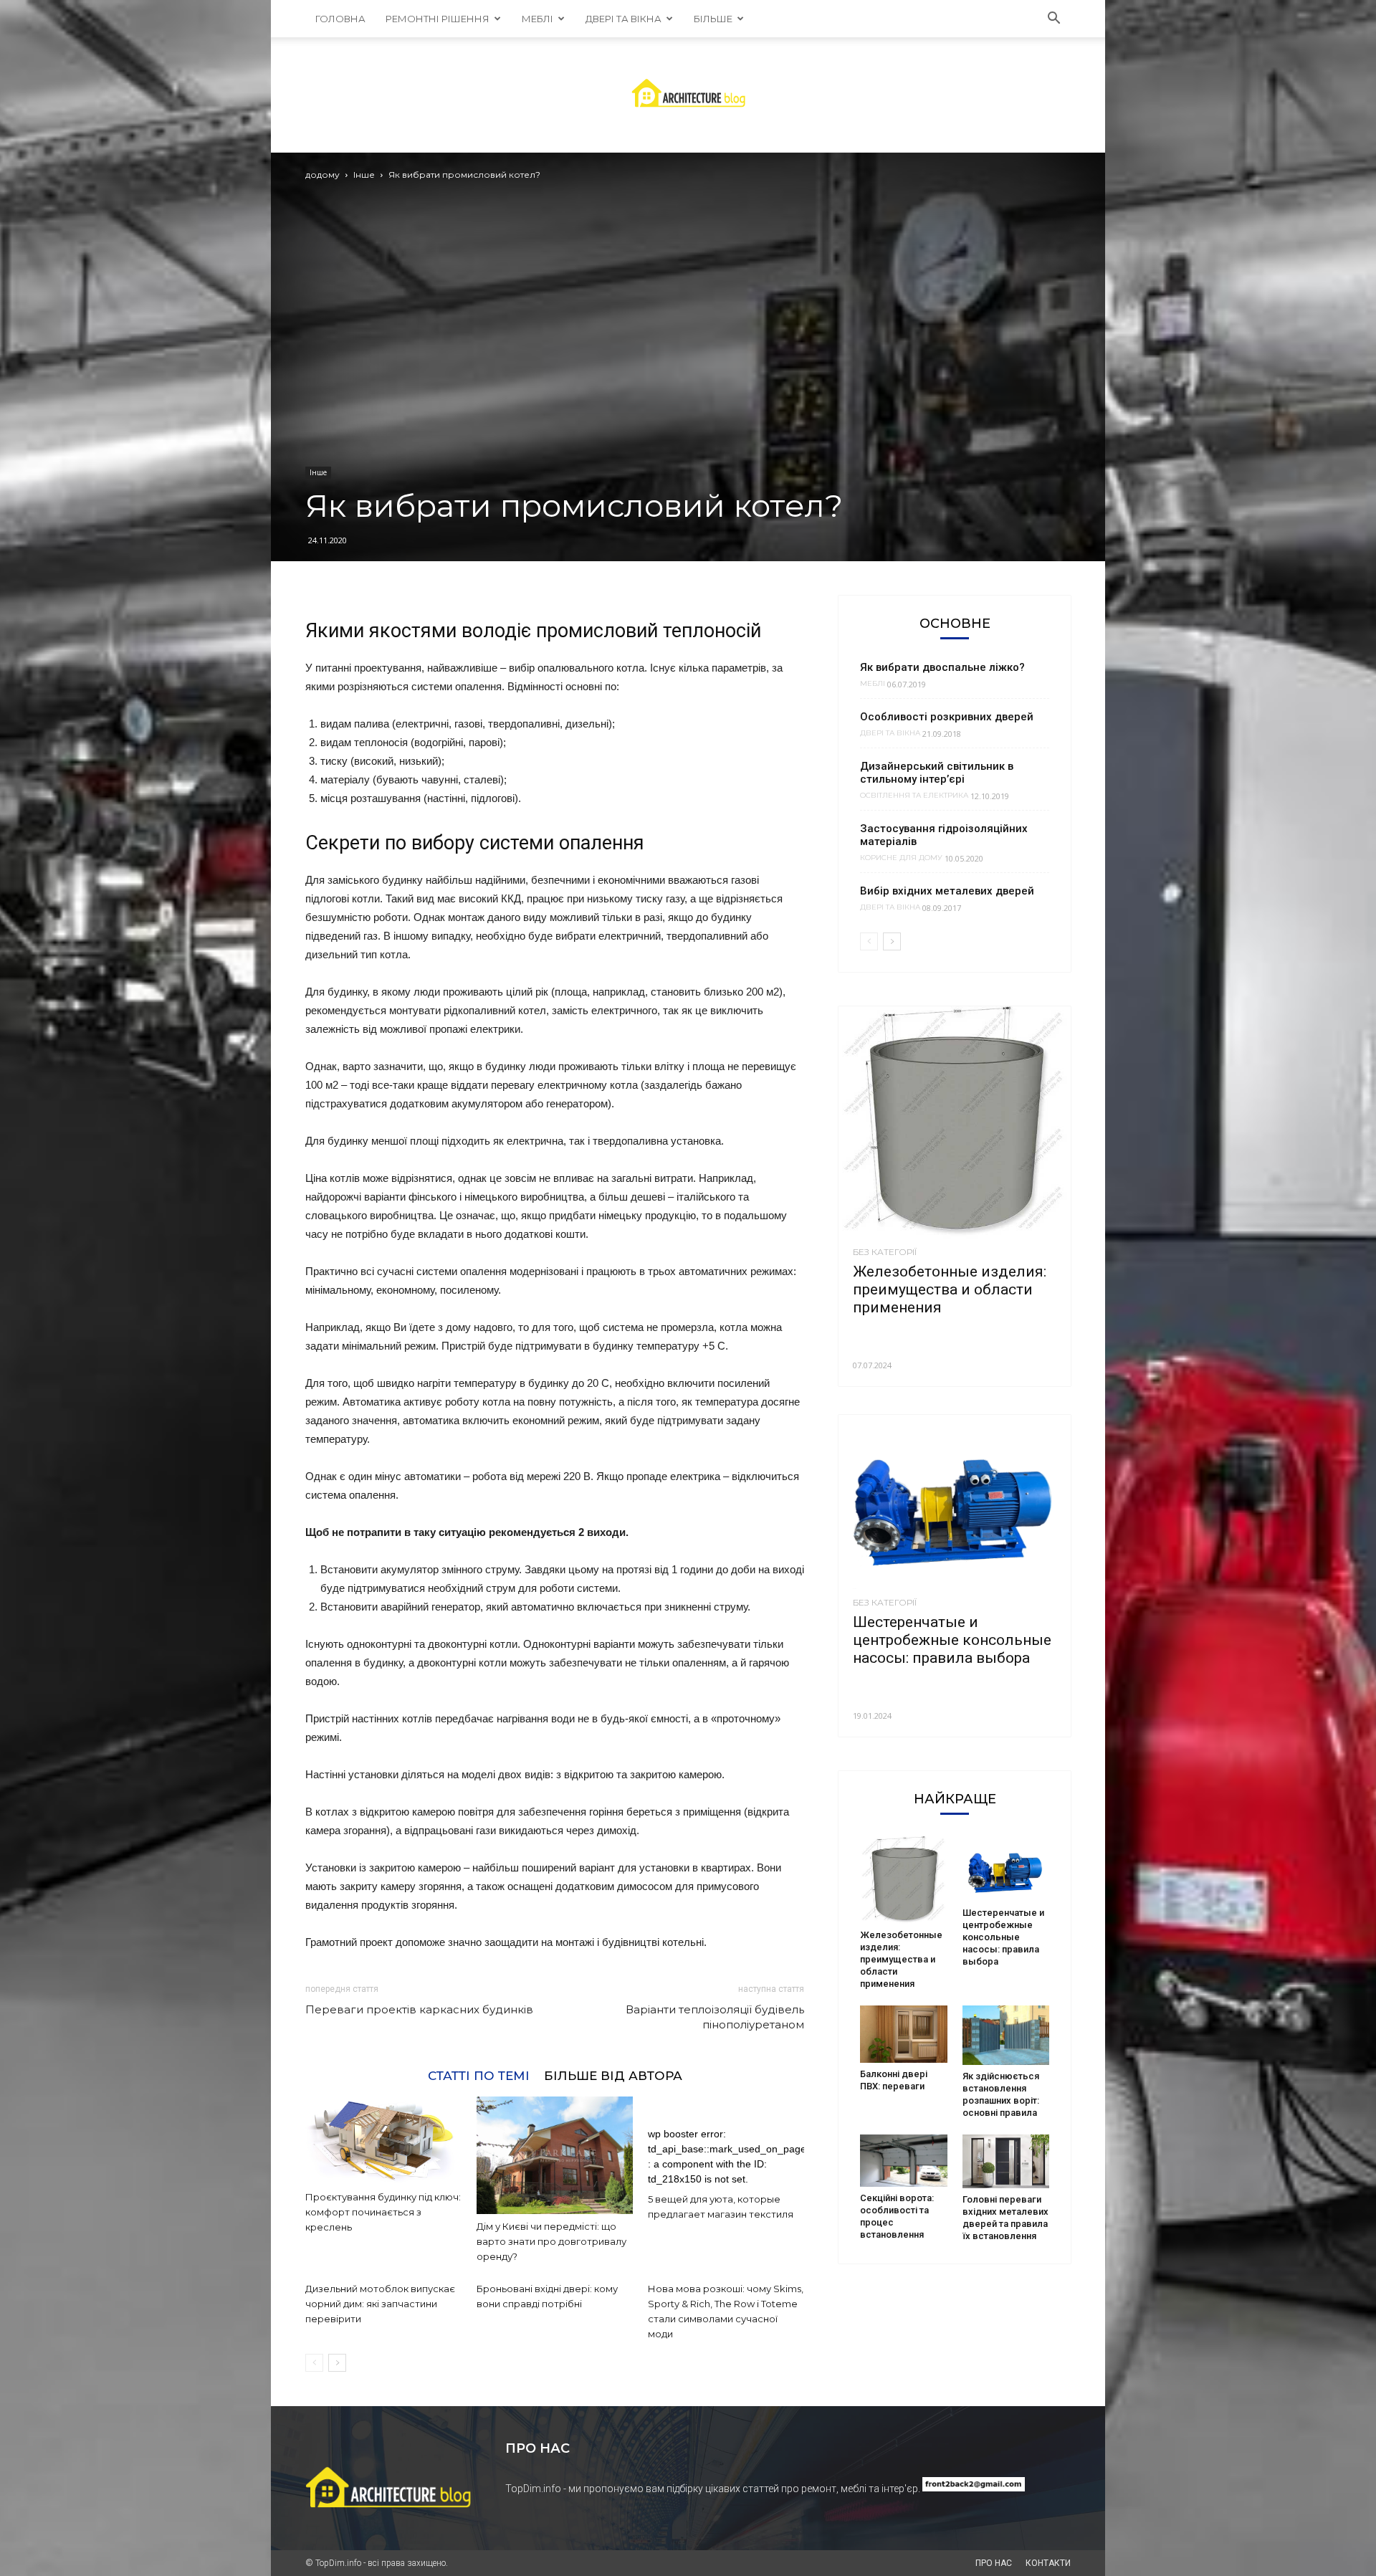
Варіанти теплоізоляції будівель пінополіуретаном (715, 2017)
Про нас (994, 2563)
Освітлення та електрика (914, 796)
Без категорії (885, 1252)
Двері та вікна (623, 19)
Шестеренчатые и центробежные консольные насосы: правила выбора (952, 1640)
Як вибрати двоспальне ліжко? (942, 667)
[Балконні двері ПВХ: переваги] (904, 2034)
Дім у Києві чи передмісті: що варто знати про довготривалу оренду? (551, 2241)
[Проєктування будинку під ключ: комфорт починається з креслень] (383, 2141)
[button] (1053, 19)
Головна (340, 19)
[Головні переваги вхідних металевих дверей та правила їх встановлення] (1006, 2162)
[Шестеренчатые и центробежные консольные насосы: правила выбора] (955, 1502)
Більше (713, 19)
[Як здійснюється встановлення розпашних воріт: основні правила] (1006, 2035)
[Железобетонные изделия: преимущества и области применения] (955, 1122)
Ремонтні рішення (438, 19)
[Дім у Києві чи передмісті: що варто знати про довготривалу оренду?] (555, 2155)
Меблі (537, 19)
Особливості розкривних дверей (947, 717)
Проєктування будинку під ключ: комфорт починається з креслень (383, 2212)
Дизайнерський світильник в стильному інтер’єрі (937, 773)
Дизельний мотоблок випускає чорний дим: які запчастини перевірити (380, 2304)
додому (322, 175)
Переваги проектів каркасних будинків (419, 2009)
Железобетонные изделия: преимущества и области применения (950, 1289)
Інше (364, 175)
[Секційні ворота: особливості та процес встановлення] (904, 2161)
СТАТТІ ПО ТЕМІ (479, 2075)
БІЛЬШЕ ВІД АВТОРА (613, 2075)
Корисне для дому (901, 858)
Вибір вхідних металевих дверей (947, 891)
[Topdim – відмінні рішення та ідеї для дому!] (688, 95)
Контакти (1048, 2563)
